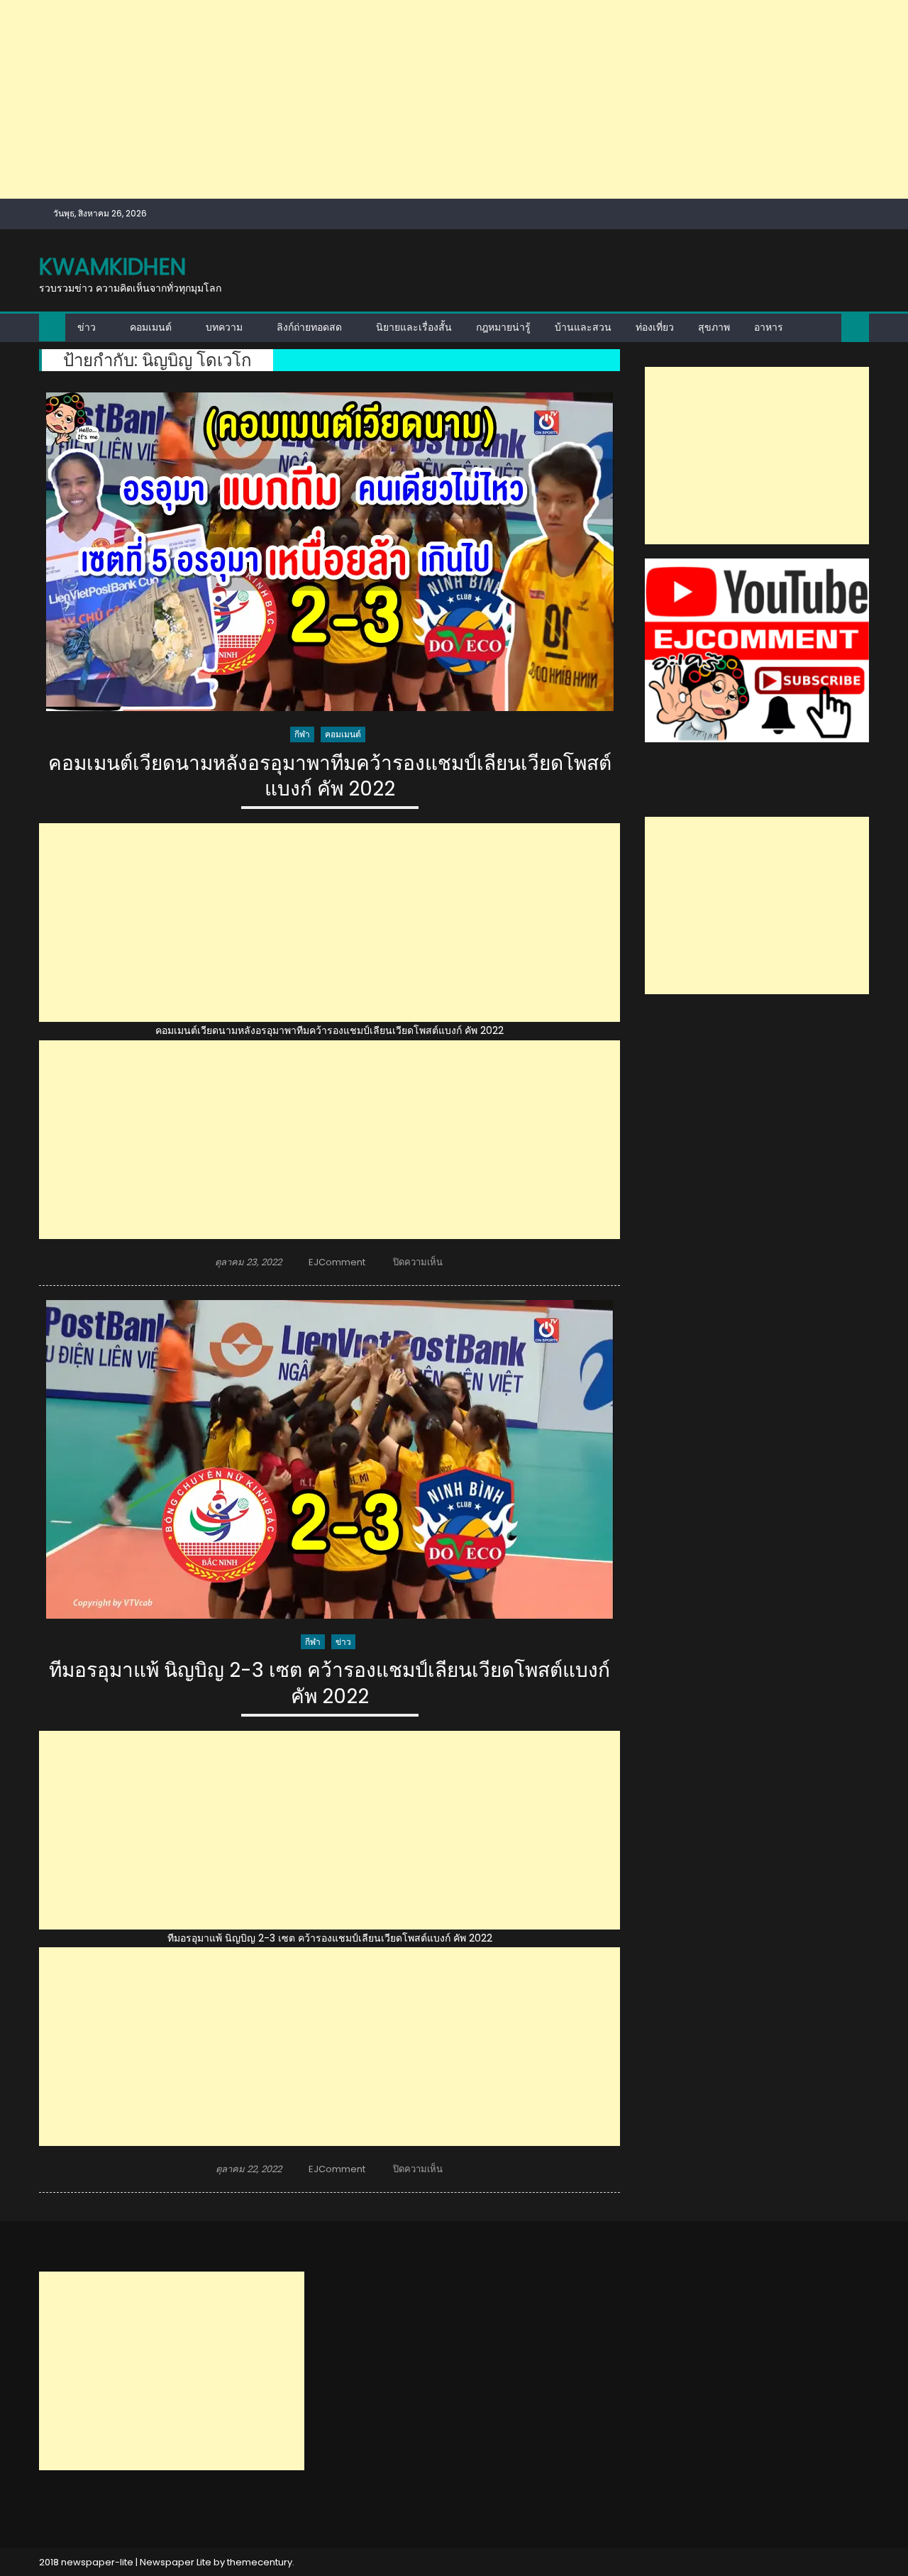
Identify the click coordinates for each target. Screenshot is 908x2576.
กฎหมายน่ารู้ (503, 327)
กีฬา (302, 734)
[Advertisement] (426, 99)
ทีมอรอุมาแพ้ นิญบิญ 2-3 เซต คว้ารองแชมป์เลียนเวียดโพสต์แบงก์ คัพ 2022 (330, 1684)
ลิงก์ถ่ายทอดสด (309, 327)
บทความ (224, 327)
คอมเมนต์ (151, 327)
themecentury (260, 2562)
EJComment (337, 1262)
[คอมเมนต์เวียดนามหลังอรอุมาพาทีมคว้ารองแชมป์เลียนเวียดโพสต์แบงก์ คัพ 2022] (330, 552)
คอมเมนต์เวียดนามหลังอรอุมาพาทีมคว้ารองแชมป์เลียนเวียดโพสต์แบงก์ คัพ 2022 (330, 777)
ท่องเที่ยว (655, 327)
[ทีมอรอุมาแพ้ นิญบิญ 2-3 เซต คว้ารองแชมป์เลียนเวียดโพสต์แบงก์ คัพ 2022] (330, 1459)
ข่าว (87, 327)
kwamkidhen (112, 266)
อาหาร (769, 327)
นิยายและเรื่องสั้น (414, 327)
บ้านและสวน (583, 327)
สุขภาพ (714, 327)
